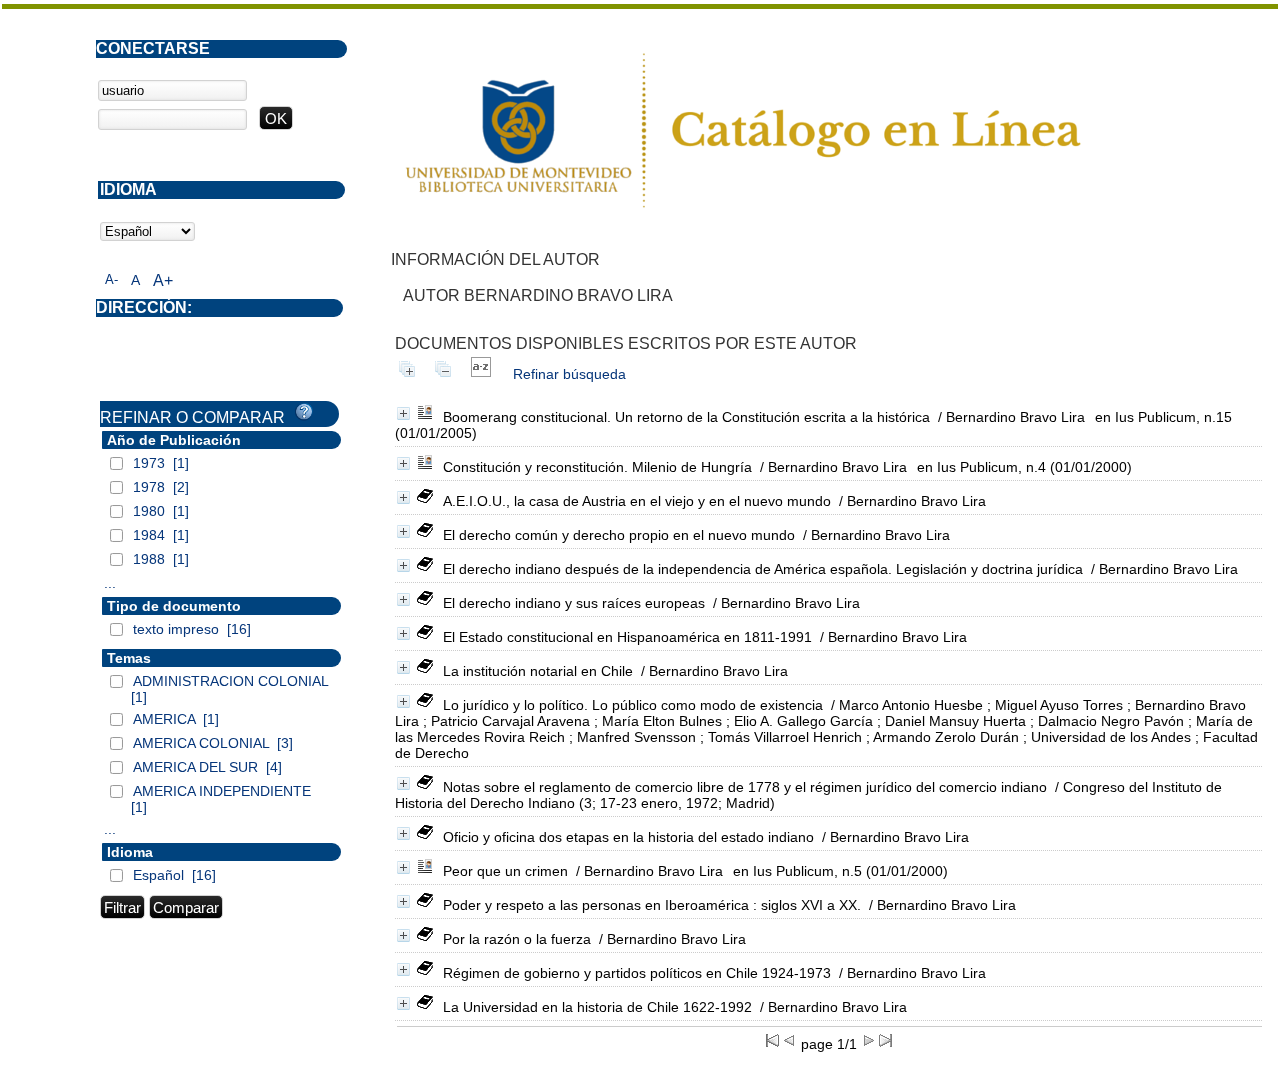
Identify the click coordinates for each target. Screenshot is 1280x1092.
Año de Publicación (174, 440)
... (110, 583)
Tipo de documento (174, 606)
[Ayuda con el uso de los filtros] (304, 412)
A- (111, 279)
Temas (129, 658)
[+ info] (403, 413)
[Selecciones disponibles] (481, 374)
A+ (163, 280)
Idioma (130, 852)
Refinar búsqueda (569, 374)
